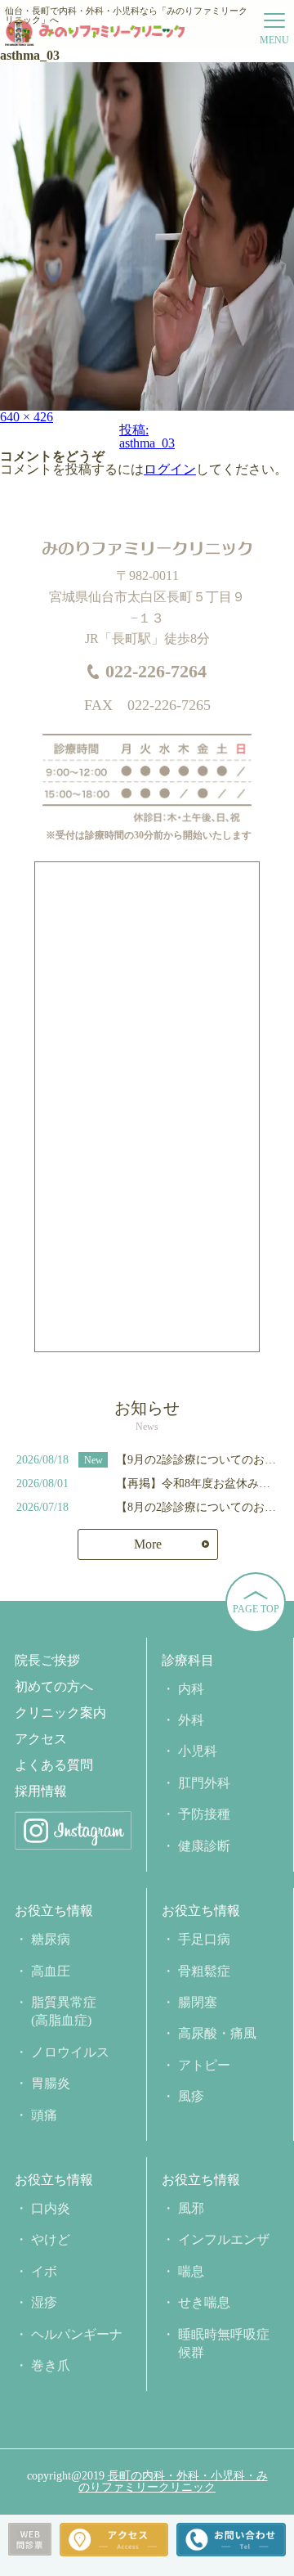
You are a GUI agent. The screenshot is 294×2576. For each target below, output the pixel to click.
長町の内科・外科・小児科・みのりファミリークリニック (173, 2482)
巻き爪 (51, 2365)
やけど (51, 2239)
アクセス (41, 1739)
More (148, 1544)
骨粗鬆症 (204, 1971)
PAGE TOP (256, 1609)
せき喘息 (204, 2302)
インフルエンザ (224, 2239)
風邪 (191, 2208)
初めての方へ (54, 1687)
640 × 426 (27, 417)
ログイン (170, 469)
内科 (191, 1689)
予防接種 (204, 1814)
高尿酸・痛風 (217, 2033)
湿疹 (44, 2302)
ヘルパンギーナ (77, 2334)
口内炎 (51, 2208)
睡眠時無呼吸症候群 (224, 2343)
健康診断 (204, 1846)
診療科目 (188, 1661)
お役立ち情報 (54, 1911)
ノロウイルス (70, 2052)
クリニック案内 (60, 1713)
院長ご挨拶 (47, 1661)
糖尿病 (51, 1939)
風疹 (191, 2096)
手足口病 (204, 1939)
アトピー (204, 2065)
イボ (44, 2271)
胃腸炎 (51, 2083)
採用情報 (41, 1792)
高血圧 (51, 1971)
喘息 (191, 2271)
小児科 (198, 1751)
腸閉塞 (198, 2002)
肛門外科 (204, 1783)
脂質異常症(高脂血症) (64, 2011)
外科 (191, 1720)
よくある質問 (54, 1765)
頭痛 (44, 2115)
